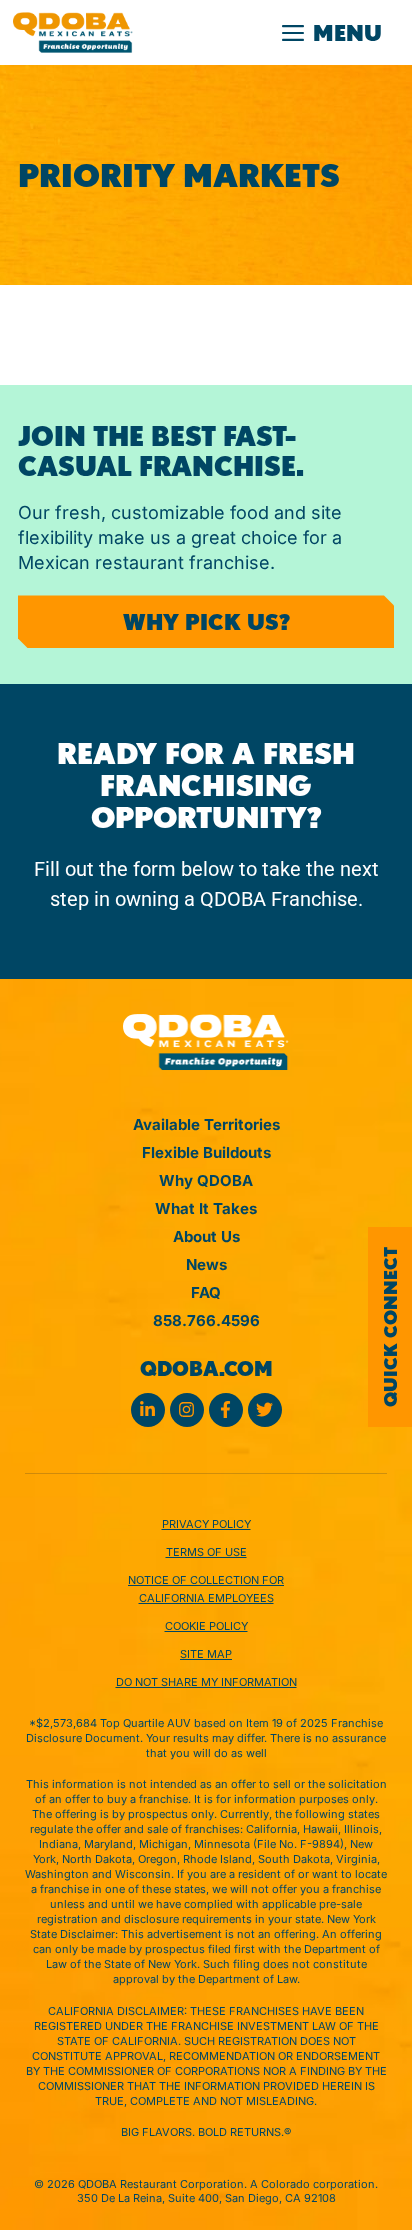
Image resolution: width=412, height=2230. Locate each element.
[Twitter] (265, 1410)
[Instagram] (187, 1410)
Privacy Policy (206, 1524)
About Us (206, 1236)
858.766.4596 (206, 1320)
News (206, 1264)
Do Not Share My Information (206, 1682)
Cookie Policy (206, 1626)
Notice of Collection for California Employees (206, 1589)
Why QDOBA (206, 1180)
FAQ (206, 1292)
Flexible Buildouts (206, 1152)
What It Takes (206, 1208)
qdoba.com (206, 1368)
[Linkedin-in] (148, 1410)
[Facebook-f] (226, 1410)
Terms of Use (206, 1552)
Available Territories (206, 1124)
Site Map (206, 1654)
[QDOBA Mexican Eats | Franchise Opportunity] (73, 32)
